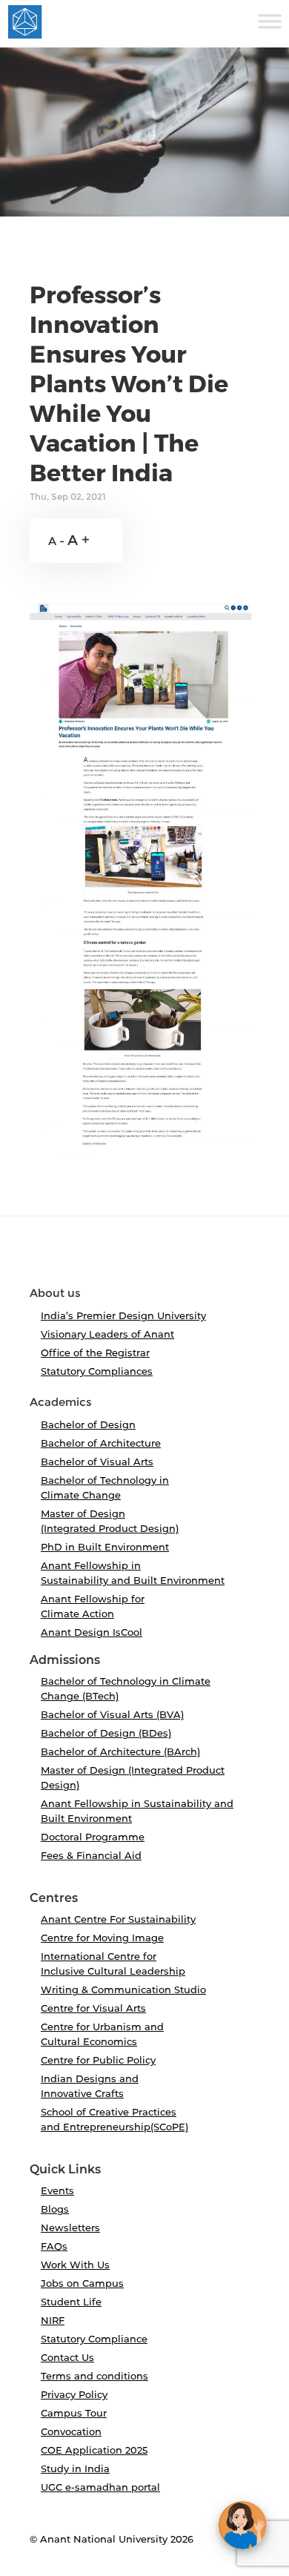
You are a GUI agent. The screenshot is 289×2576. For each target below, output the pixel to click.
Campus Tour (74, 2413)
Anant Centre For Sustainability (118, 1919)
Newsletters (70, 2227)
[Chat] (243, 2525)
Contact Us (67, 2357)
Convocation (71, 2431)
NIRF (53, 2320)
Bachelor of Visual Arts (97, 1462)
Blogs (55, 2209)
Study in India (75, 2468)
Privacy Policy (74, 2394)
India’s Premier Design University (123, 1315)
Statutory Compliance (94, 2339)
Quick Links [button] (65, 2170)
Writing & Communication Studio (123, 1989)
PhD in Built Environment (105, 1547)
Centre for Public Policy (98, 2060)
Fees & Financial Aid (91, 1855)
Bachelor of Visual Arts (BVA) (112, 1714)
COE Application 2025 (94, 2450)
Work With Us (75, 2265)
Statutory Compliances (97, 1371)
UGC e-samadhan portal (100, 2487)
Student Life (71, 2302)
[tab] (144, 1258)
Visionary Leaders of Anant (107, 1334)
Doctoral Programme (93, 1837)
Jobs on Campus (82, 2283)
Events (57, 2190)
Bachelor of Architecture (101, 1443)
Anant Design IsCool (92, 1632)
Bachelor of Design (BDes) (106, 1733)
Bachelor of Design (88, 1424)
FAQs (54, 2246)
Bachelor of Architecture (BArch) (120, 1751)
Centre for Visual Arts (93, 2008)
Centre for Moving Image (102, 1938)
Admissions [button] (65, 1660)
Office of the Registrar (95, 1353)
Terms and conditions (94, 2376)
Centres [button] (54, 1898)
